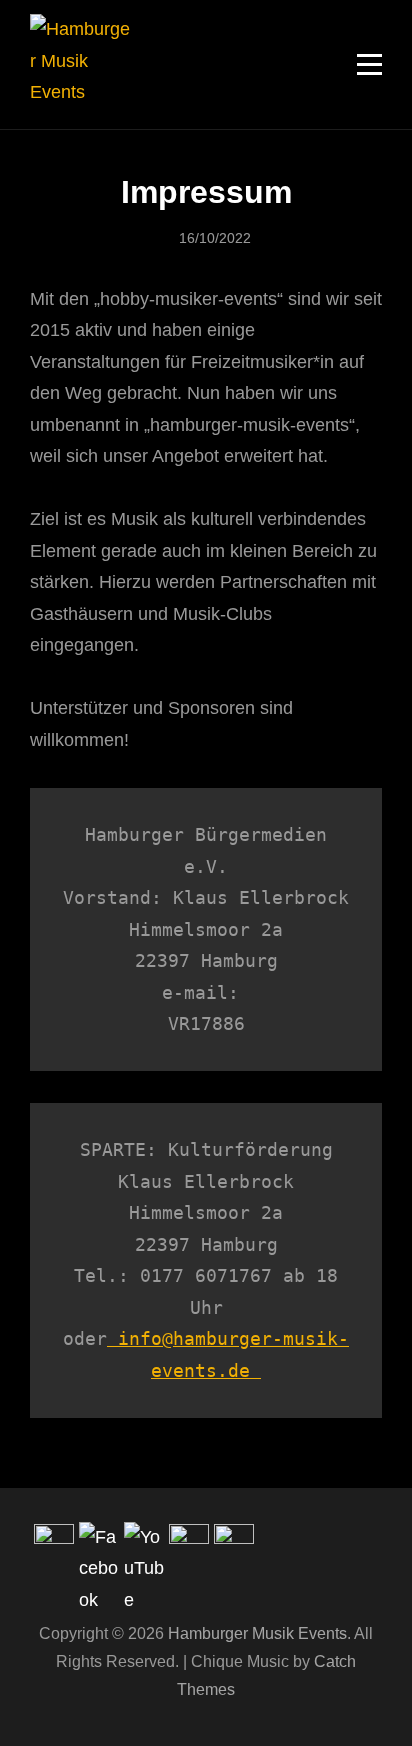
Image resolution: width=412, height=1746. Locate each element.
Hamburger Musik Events (257, 1633)
